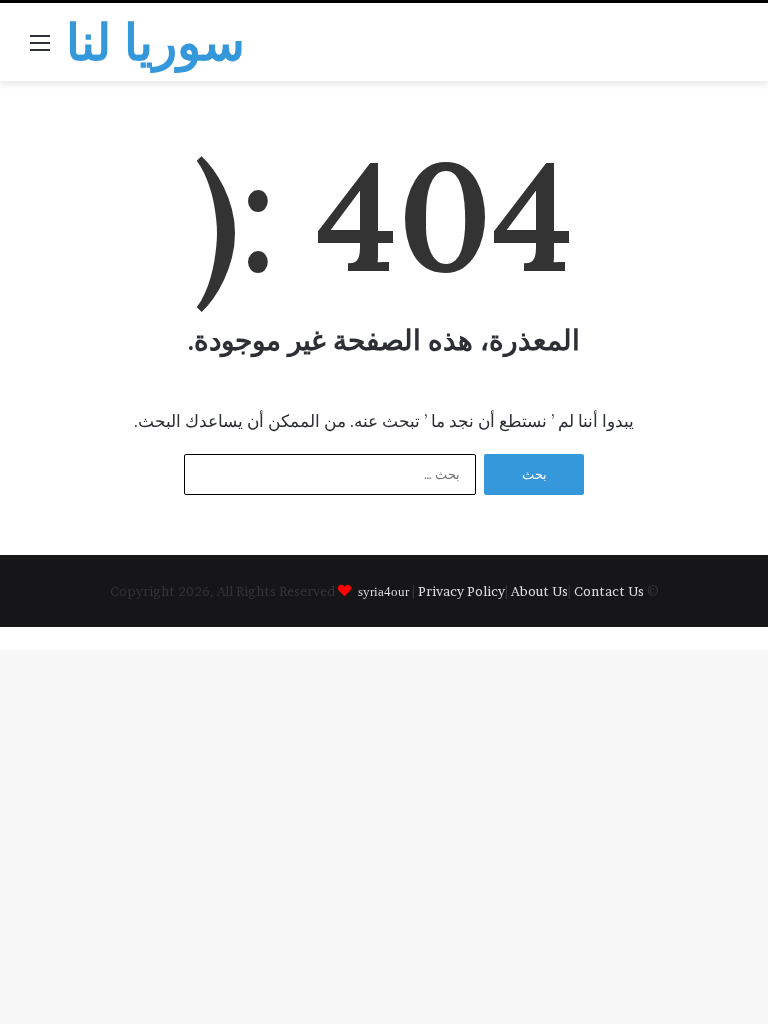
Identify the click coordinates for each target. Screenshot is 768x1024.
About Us (539, 591)
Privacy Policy (461, 591)
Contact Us (609, 591)
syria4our (383, 590)
